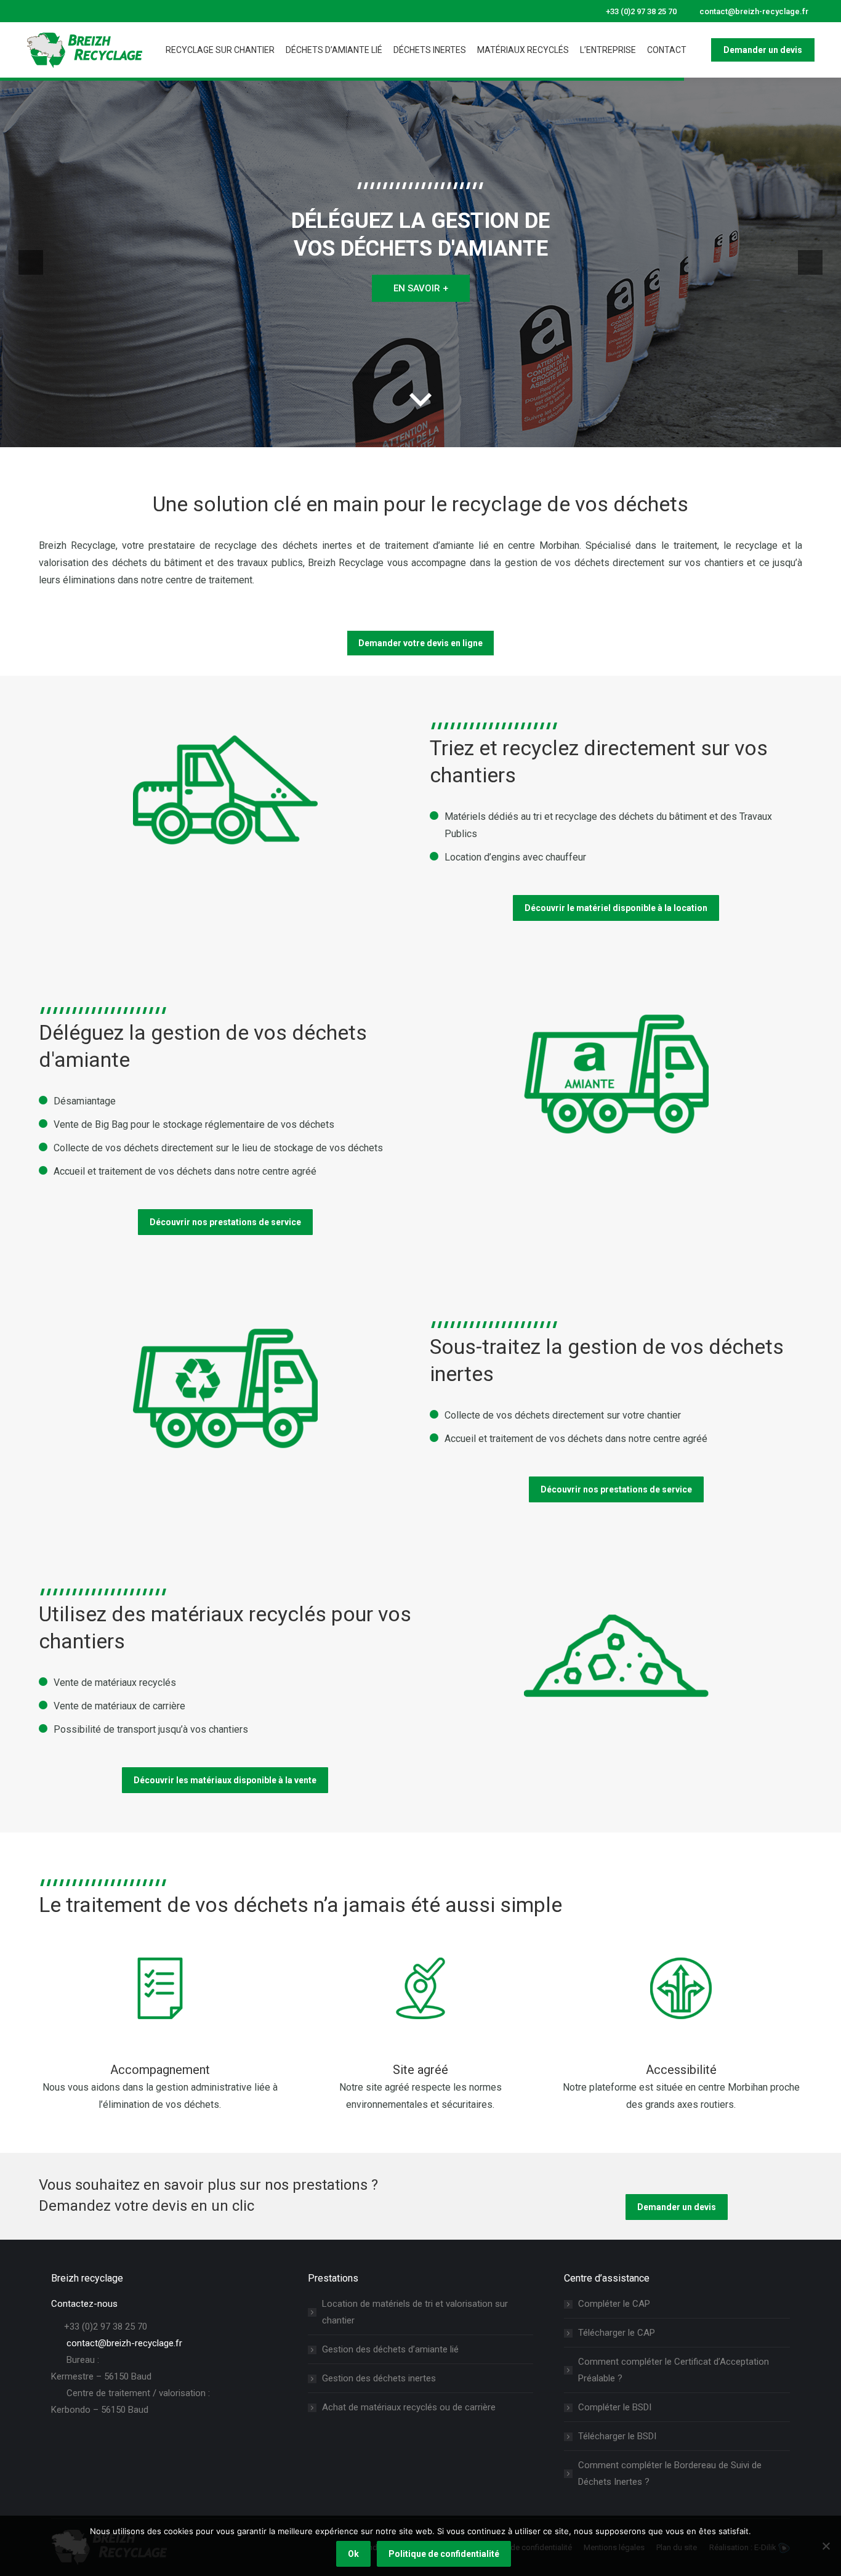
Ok (353, 2554)
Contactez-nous (84, 2304)
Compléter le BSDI (615, 2407)
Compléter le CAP (614, 2304)
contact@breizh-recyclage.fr (754, 11)
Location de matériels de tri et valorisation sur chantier (415, 2312)
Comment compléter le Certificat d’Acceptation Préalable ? (674, 2370)
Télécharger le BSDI (617, 2436)
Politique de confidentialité (444, 2554)
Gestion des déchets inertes (379, 2378)
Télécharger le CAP (617, 2333)
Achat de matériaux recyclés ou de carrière (409, 2407)
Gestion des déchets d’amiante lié (390, 2349)
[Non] (826, 2546)
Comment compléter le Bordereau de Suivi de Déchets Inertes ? (670, 2473)
